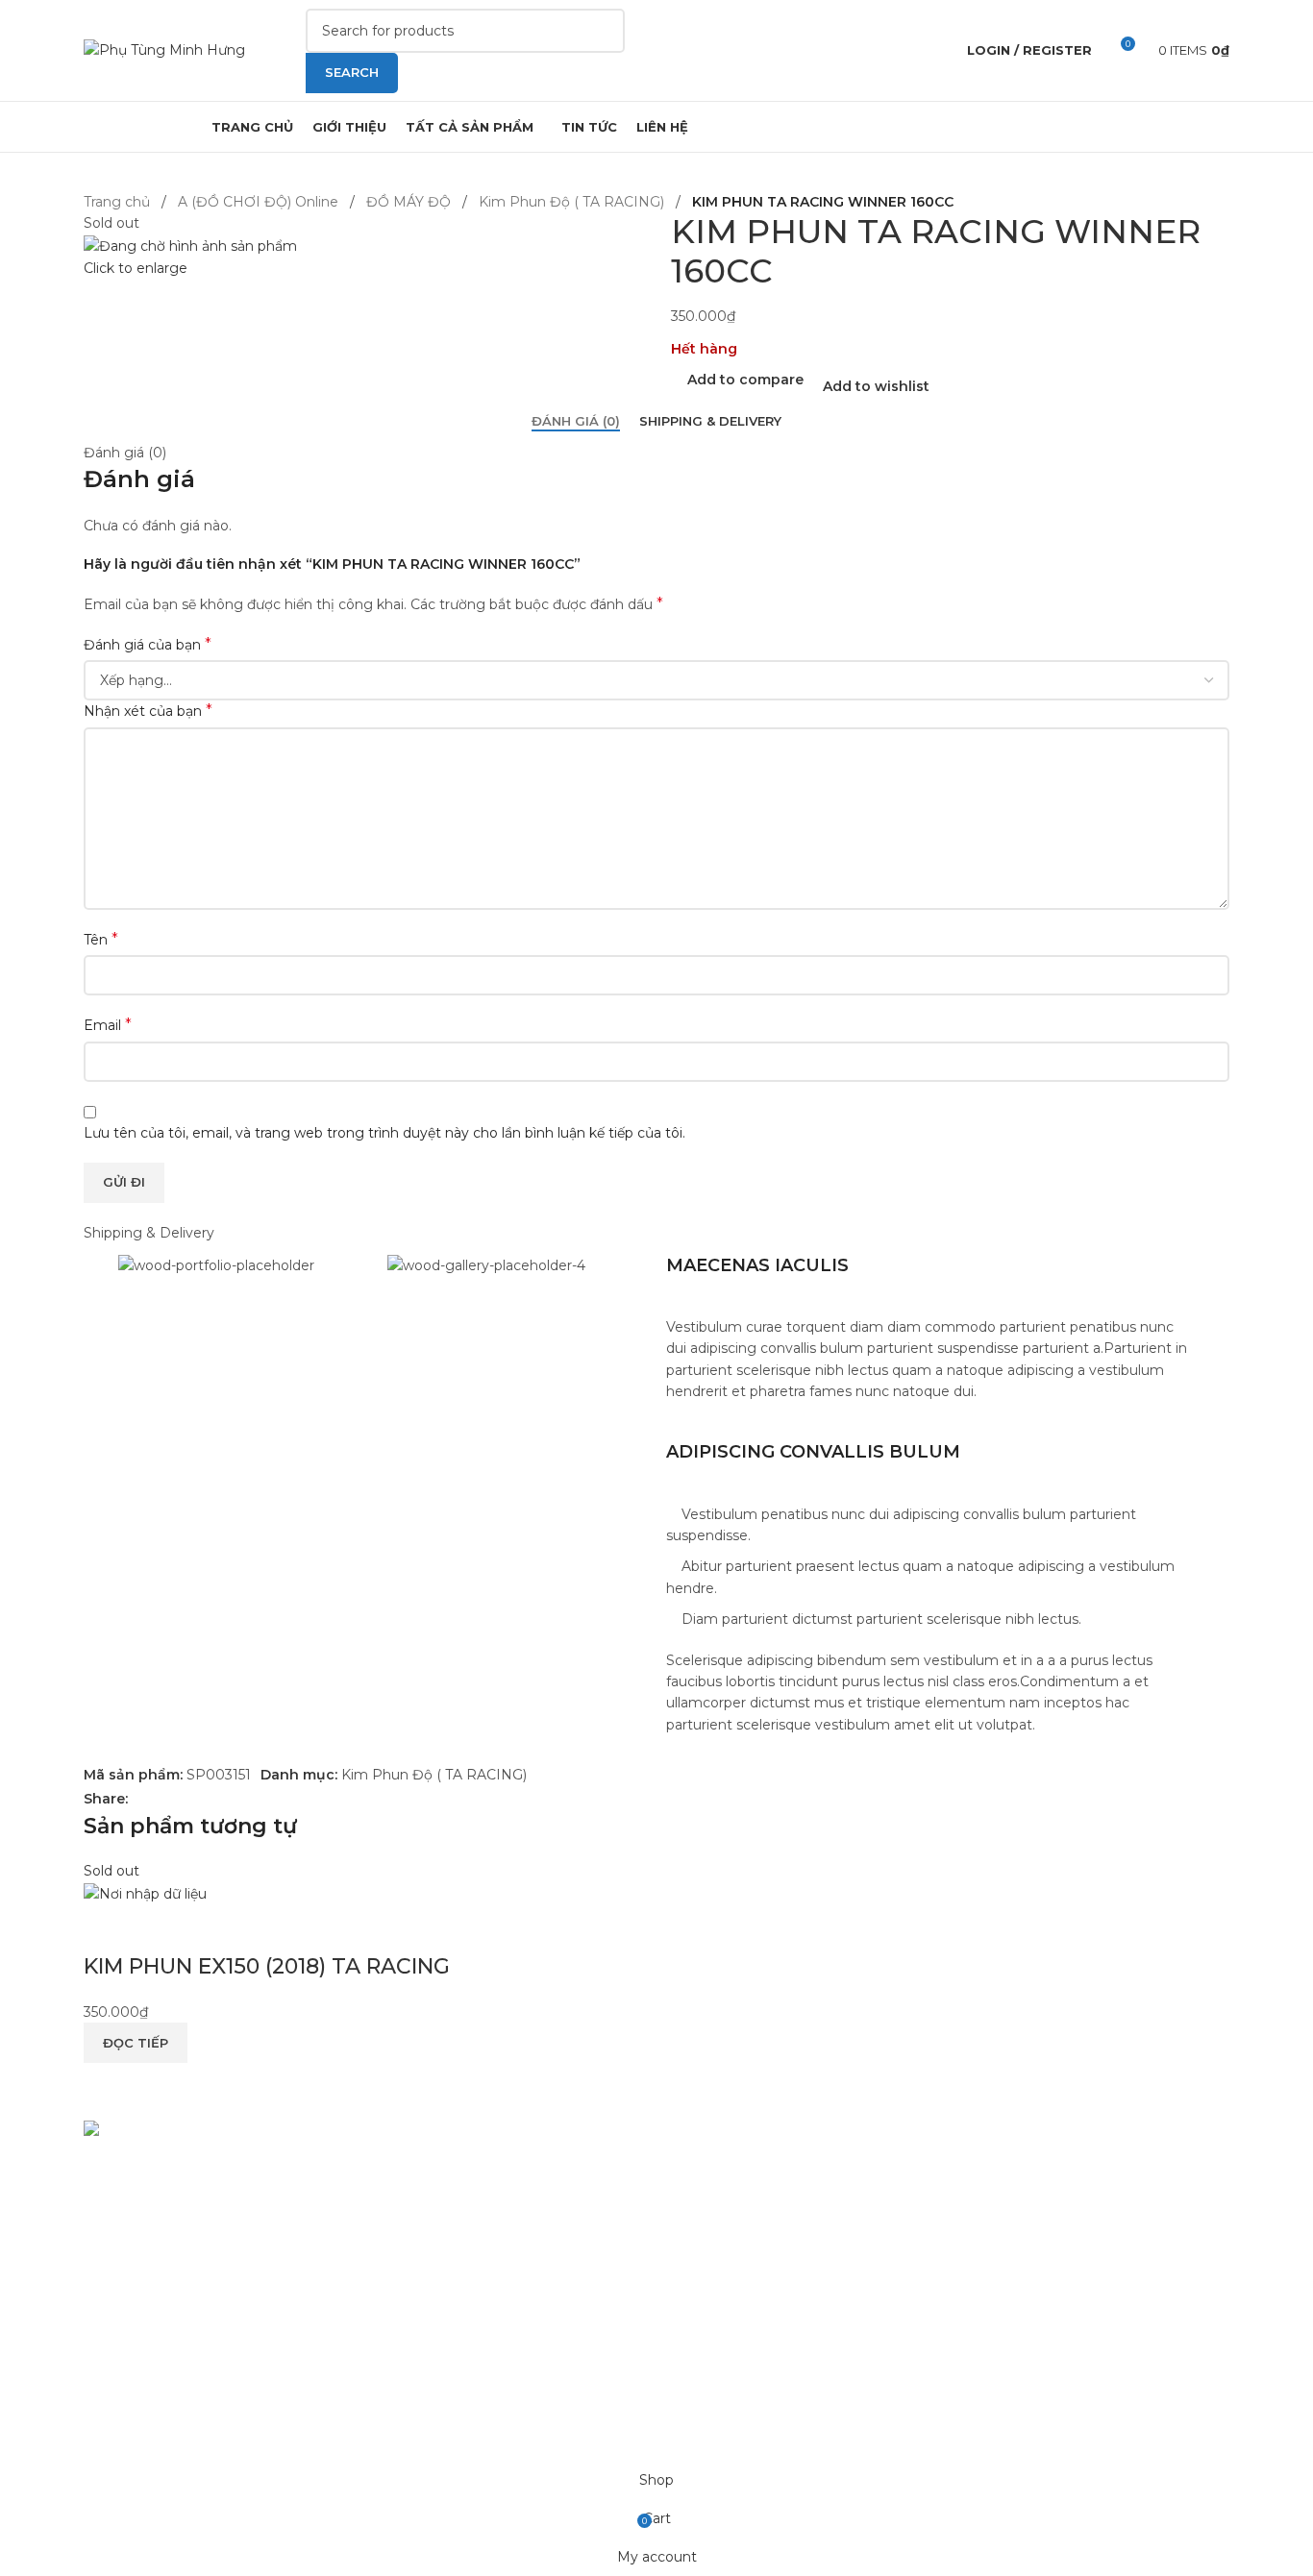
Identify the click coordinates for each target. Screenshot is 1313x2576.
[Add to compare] (108, 1928)
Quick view (160, 1928)
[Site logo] (164, 49)
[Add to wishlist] (211, 1928)
